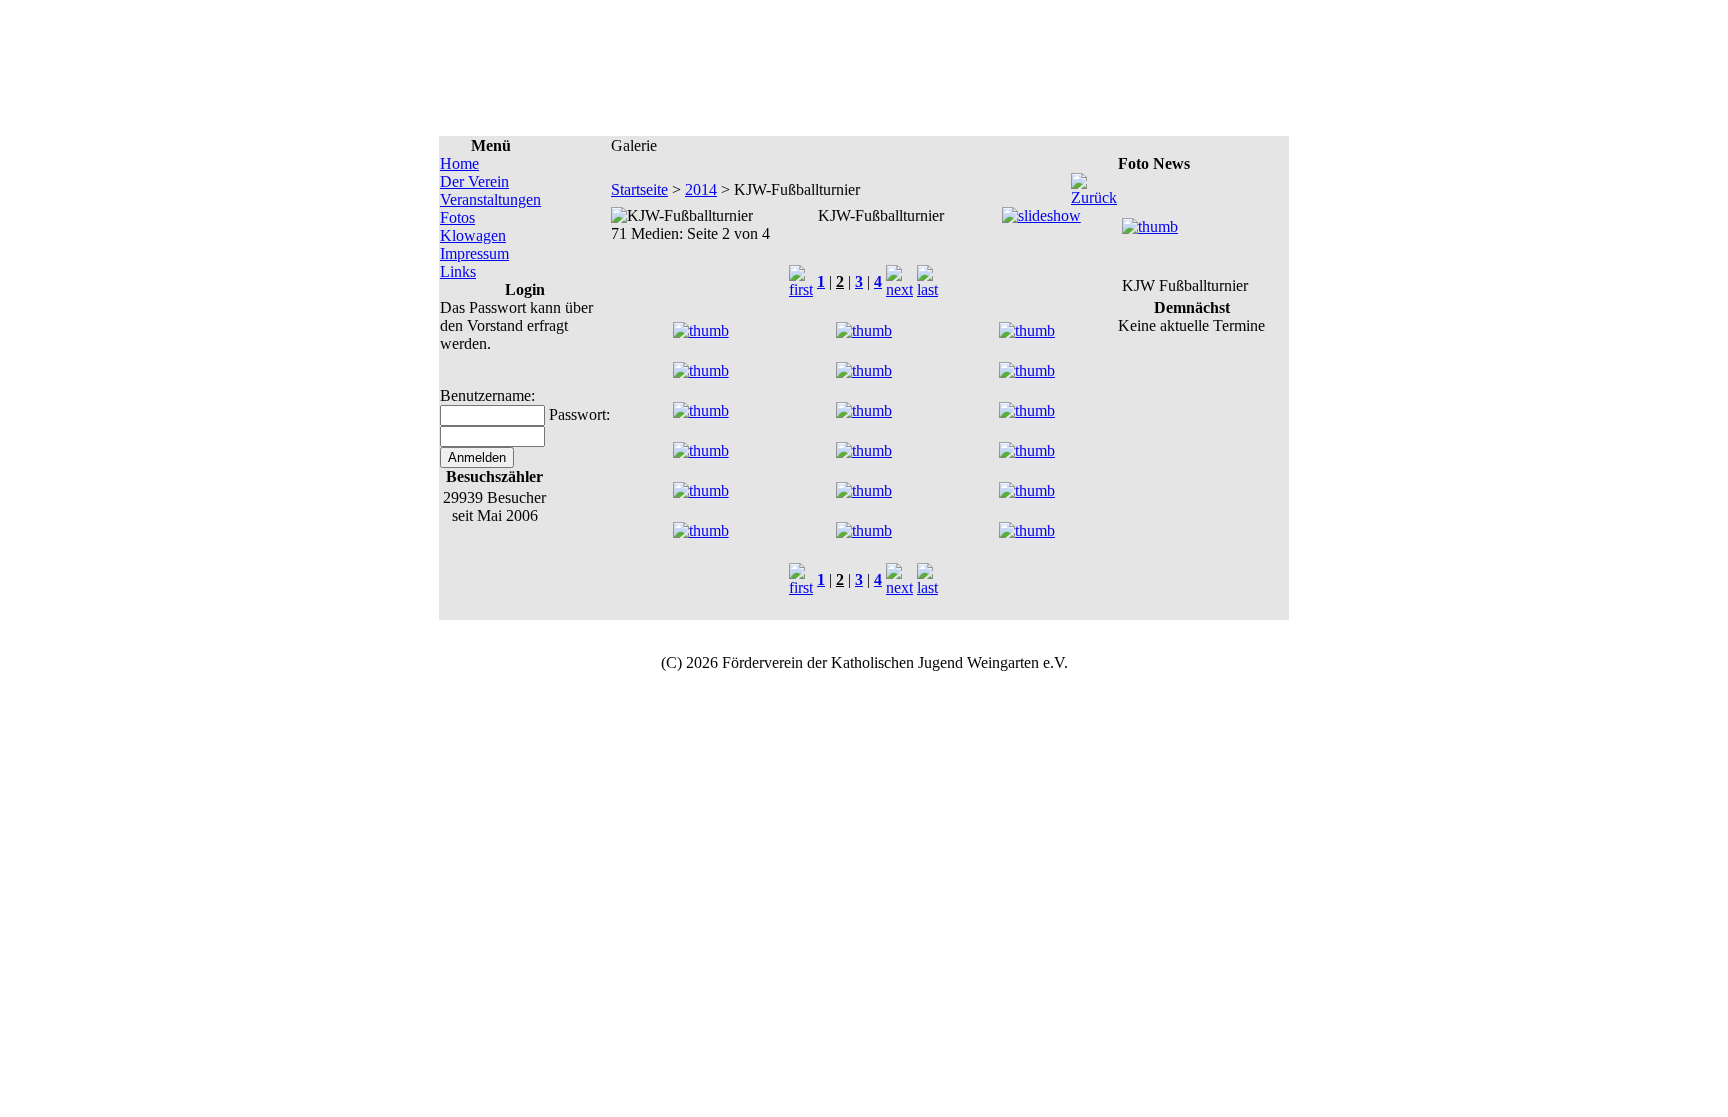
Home (459, 163)
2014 (701, 189)
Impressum (474, 253)
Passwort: (579, 414)
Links (458, 271)
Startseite (639, 189)
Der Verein (474, 181)
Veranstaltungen (490, 199)
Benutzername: (487, 395)
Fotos (457, 217)
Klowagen (473, 235)
